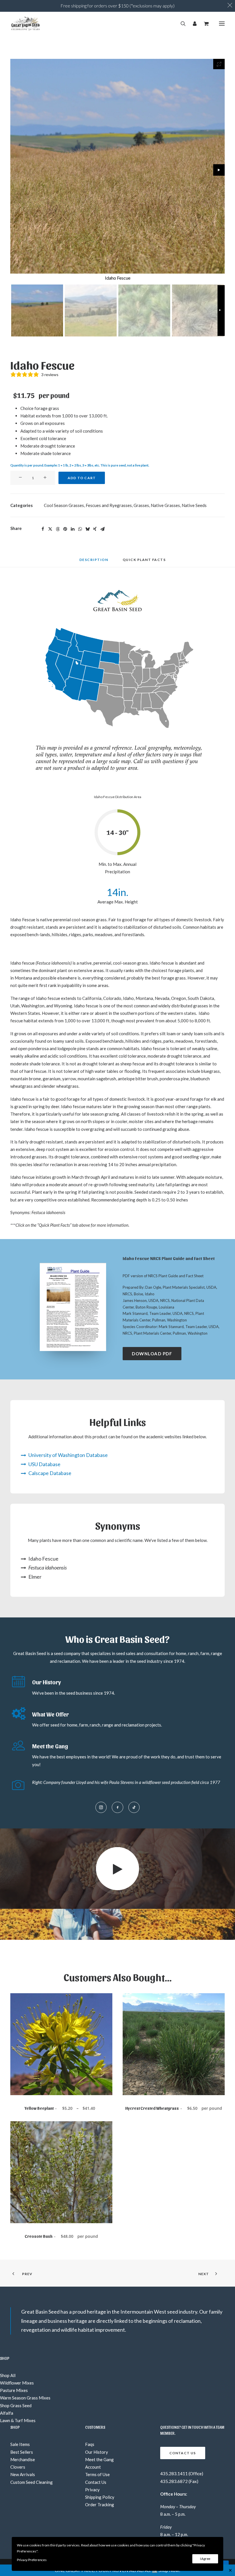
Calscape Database (50, 1473)
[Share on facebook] (43, 529)
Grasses (141, 505)
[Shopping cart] (204, 24)
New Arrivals (23, 2474)
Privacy (92, 2490)
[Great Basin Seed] (26, 24)
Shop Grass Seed (16, 2405)
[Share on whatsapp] (80, 529)
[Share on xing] (95, 529)
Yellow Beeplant (61, 2108)
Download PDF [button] (152, 1354)
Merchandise (23, 2459)
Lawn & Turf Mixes (18, 2420)
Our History (97, 2452)
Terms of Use (97, 2474)
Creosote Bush (61, 2236)
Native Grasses (165, 505)
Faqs (90, 2444)
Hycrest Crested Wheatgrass (174, 2108)
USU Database (44, 1464)
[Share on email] (102, 529)
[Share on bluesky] (87, 529)
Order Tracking (100, 2505)
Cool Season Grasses (64, 505)
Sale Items (20, 2444)
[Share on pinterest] (65, 529)
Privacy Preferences (32, 2560)
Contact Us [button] (183, 2453)
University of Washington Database (68, 1455)
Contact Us (96, 2482)
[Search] (181, 24)
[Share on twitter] (50, 529)
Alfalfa (7, 2413)
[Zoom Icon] (219, 64)
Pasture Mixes (14, 2390)
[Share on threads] (58, 529)
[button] (222, 24)
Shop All (8, 2375)
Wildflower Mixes (17, 2383)
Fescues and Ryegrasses (109, 505)
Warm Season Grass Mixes (25, 2398)
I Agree (205, 2559)
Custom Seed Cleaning (32, 2482)
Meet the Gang (99, 2459)
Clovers (18, 2467)
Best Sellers (22, 2452)
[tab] (144, 562)
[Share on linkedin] (73, 529)
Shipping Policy (100, 2497)
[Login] (192, 24)
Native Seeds (194, 505)
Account (93, 2467)
